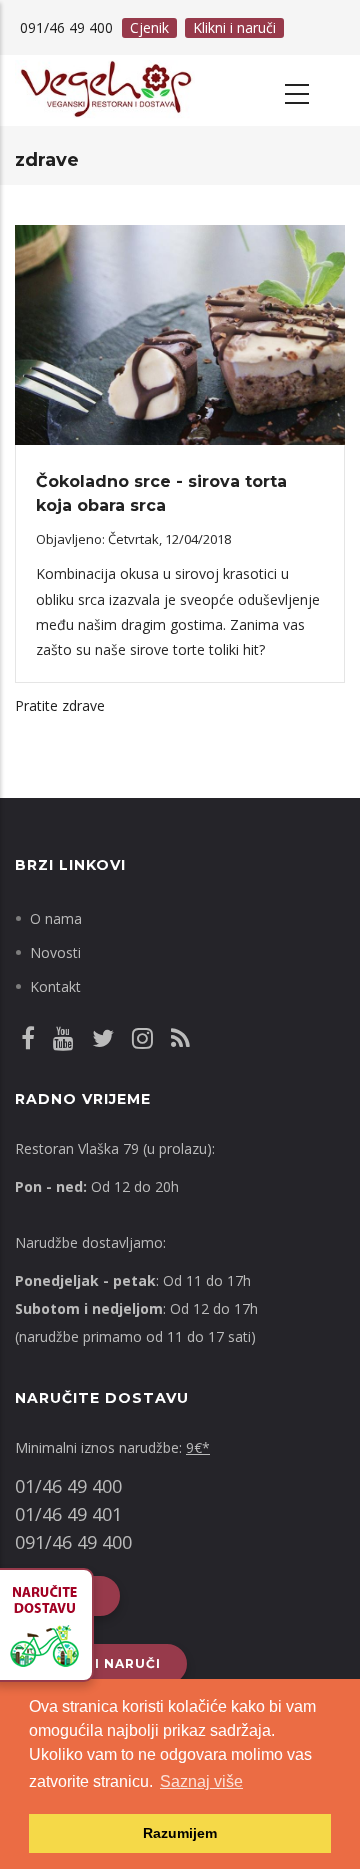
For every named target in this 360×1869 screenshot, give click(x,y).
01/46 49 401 (68, 1514)
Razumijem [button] (180, 1833)
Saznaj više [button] (201, 1781)
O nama (56, 918)
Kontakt (55, 986)
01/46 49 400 (68, 1486)
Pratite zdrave (60, 705)
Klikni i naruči (234, 27)
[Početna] (105, 90)
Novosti (55, 952)
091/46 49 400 (73, 1542)
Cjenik (149, 27)
